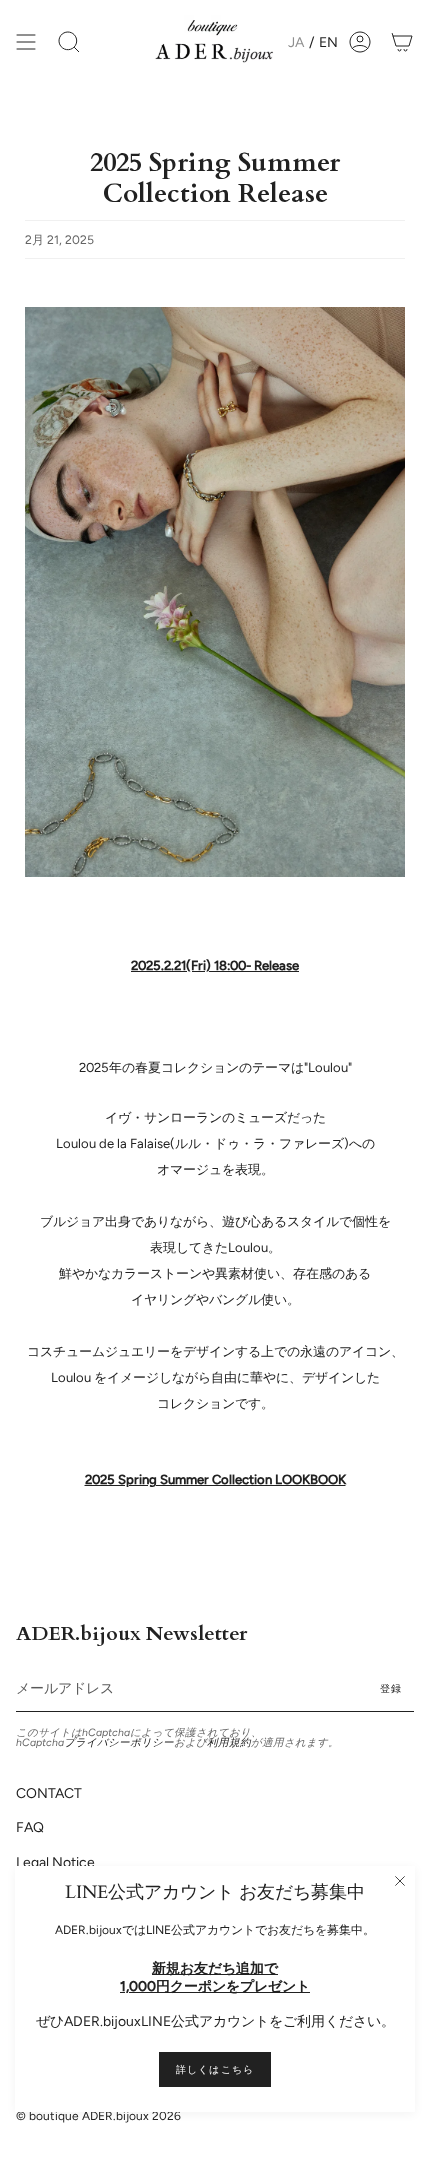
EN (328, 42)
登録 (391, 1688)
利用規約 (229, 1742)
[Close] (400, 1881)
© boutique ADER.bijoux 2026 (98, 2116)
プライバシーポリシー (119, 1742)
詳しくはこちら (215, 2069)
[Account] (360, 42)
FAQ (30, 1827)
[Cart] (402, 42)
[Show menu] (26, 42)
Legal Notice (55, 1862)
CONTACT (49, 1793)
